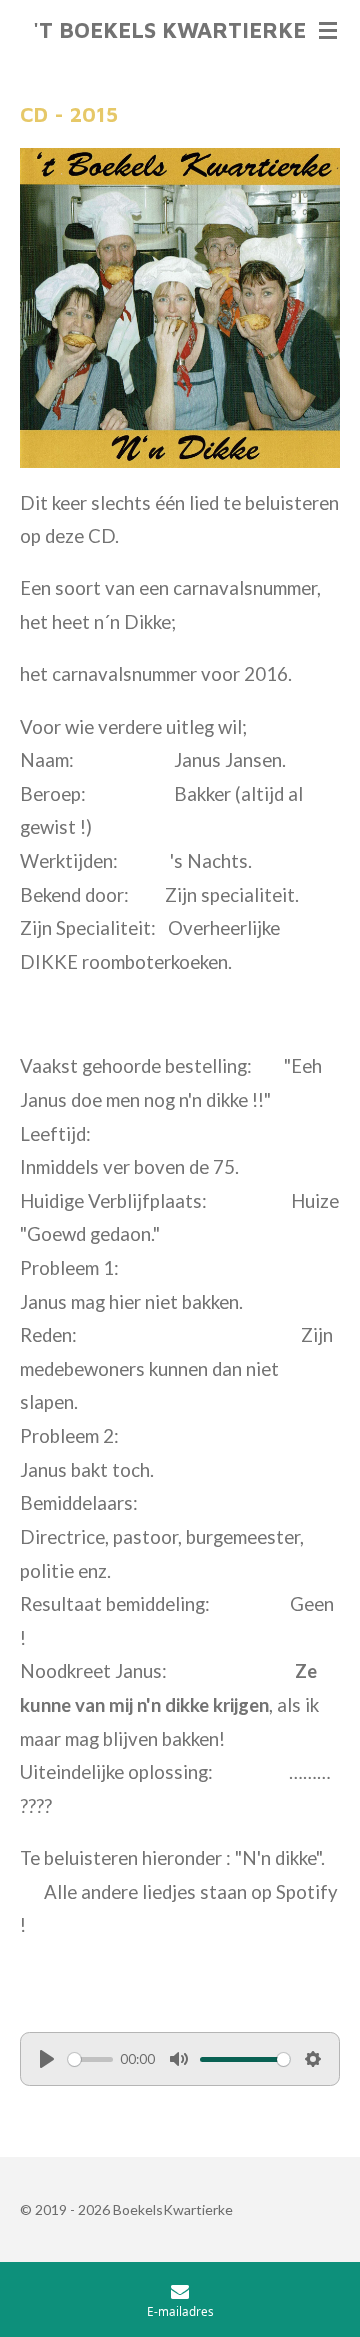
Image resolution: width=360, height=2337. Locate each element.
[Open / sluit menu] (328, 30)
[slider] (90, 2059)
